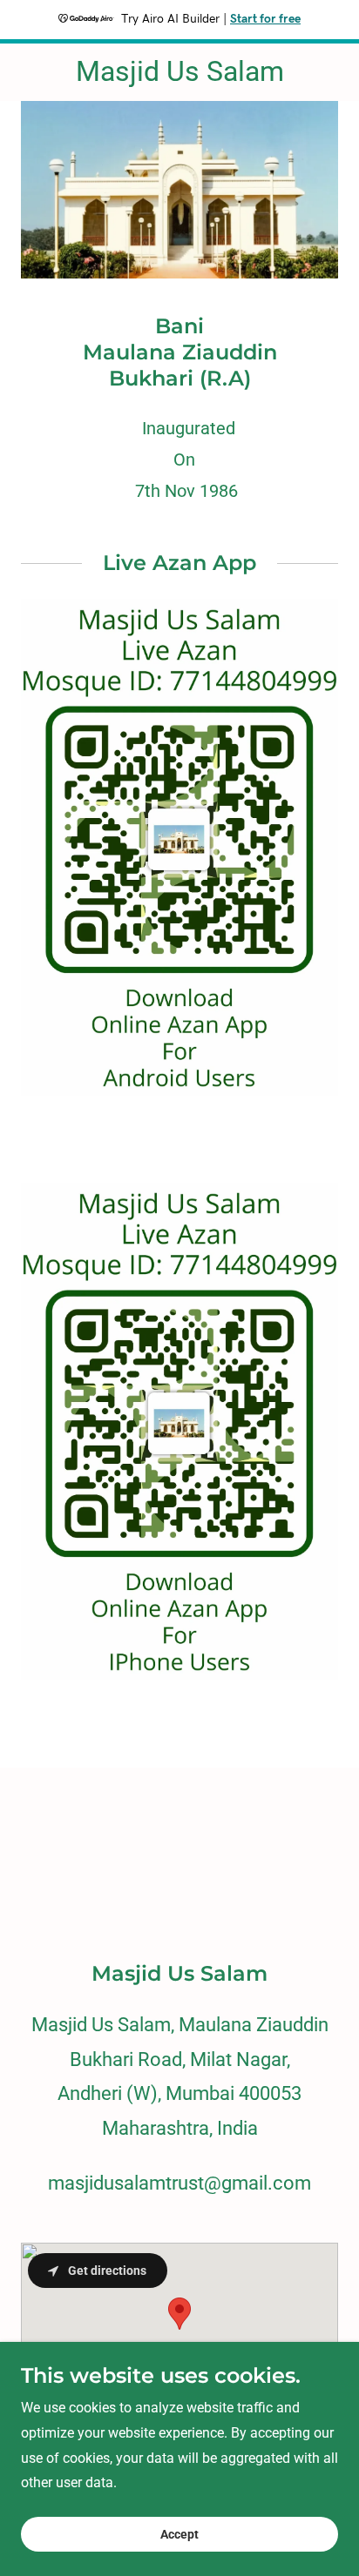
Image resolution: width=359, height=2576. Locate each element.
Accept (179, 2534)
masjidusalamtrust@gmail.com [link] (179, 2183)
